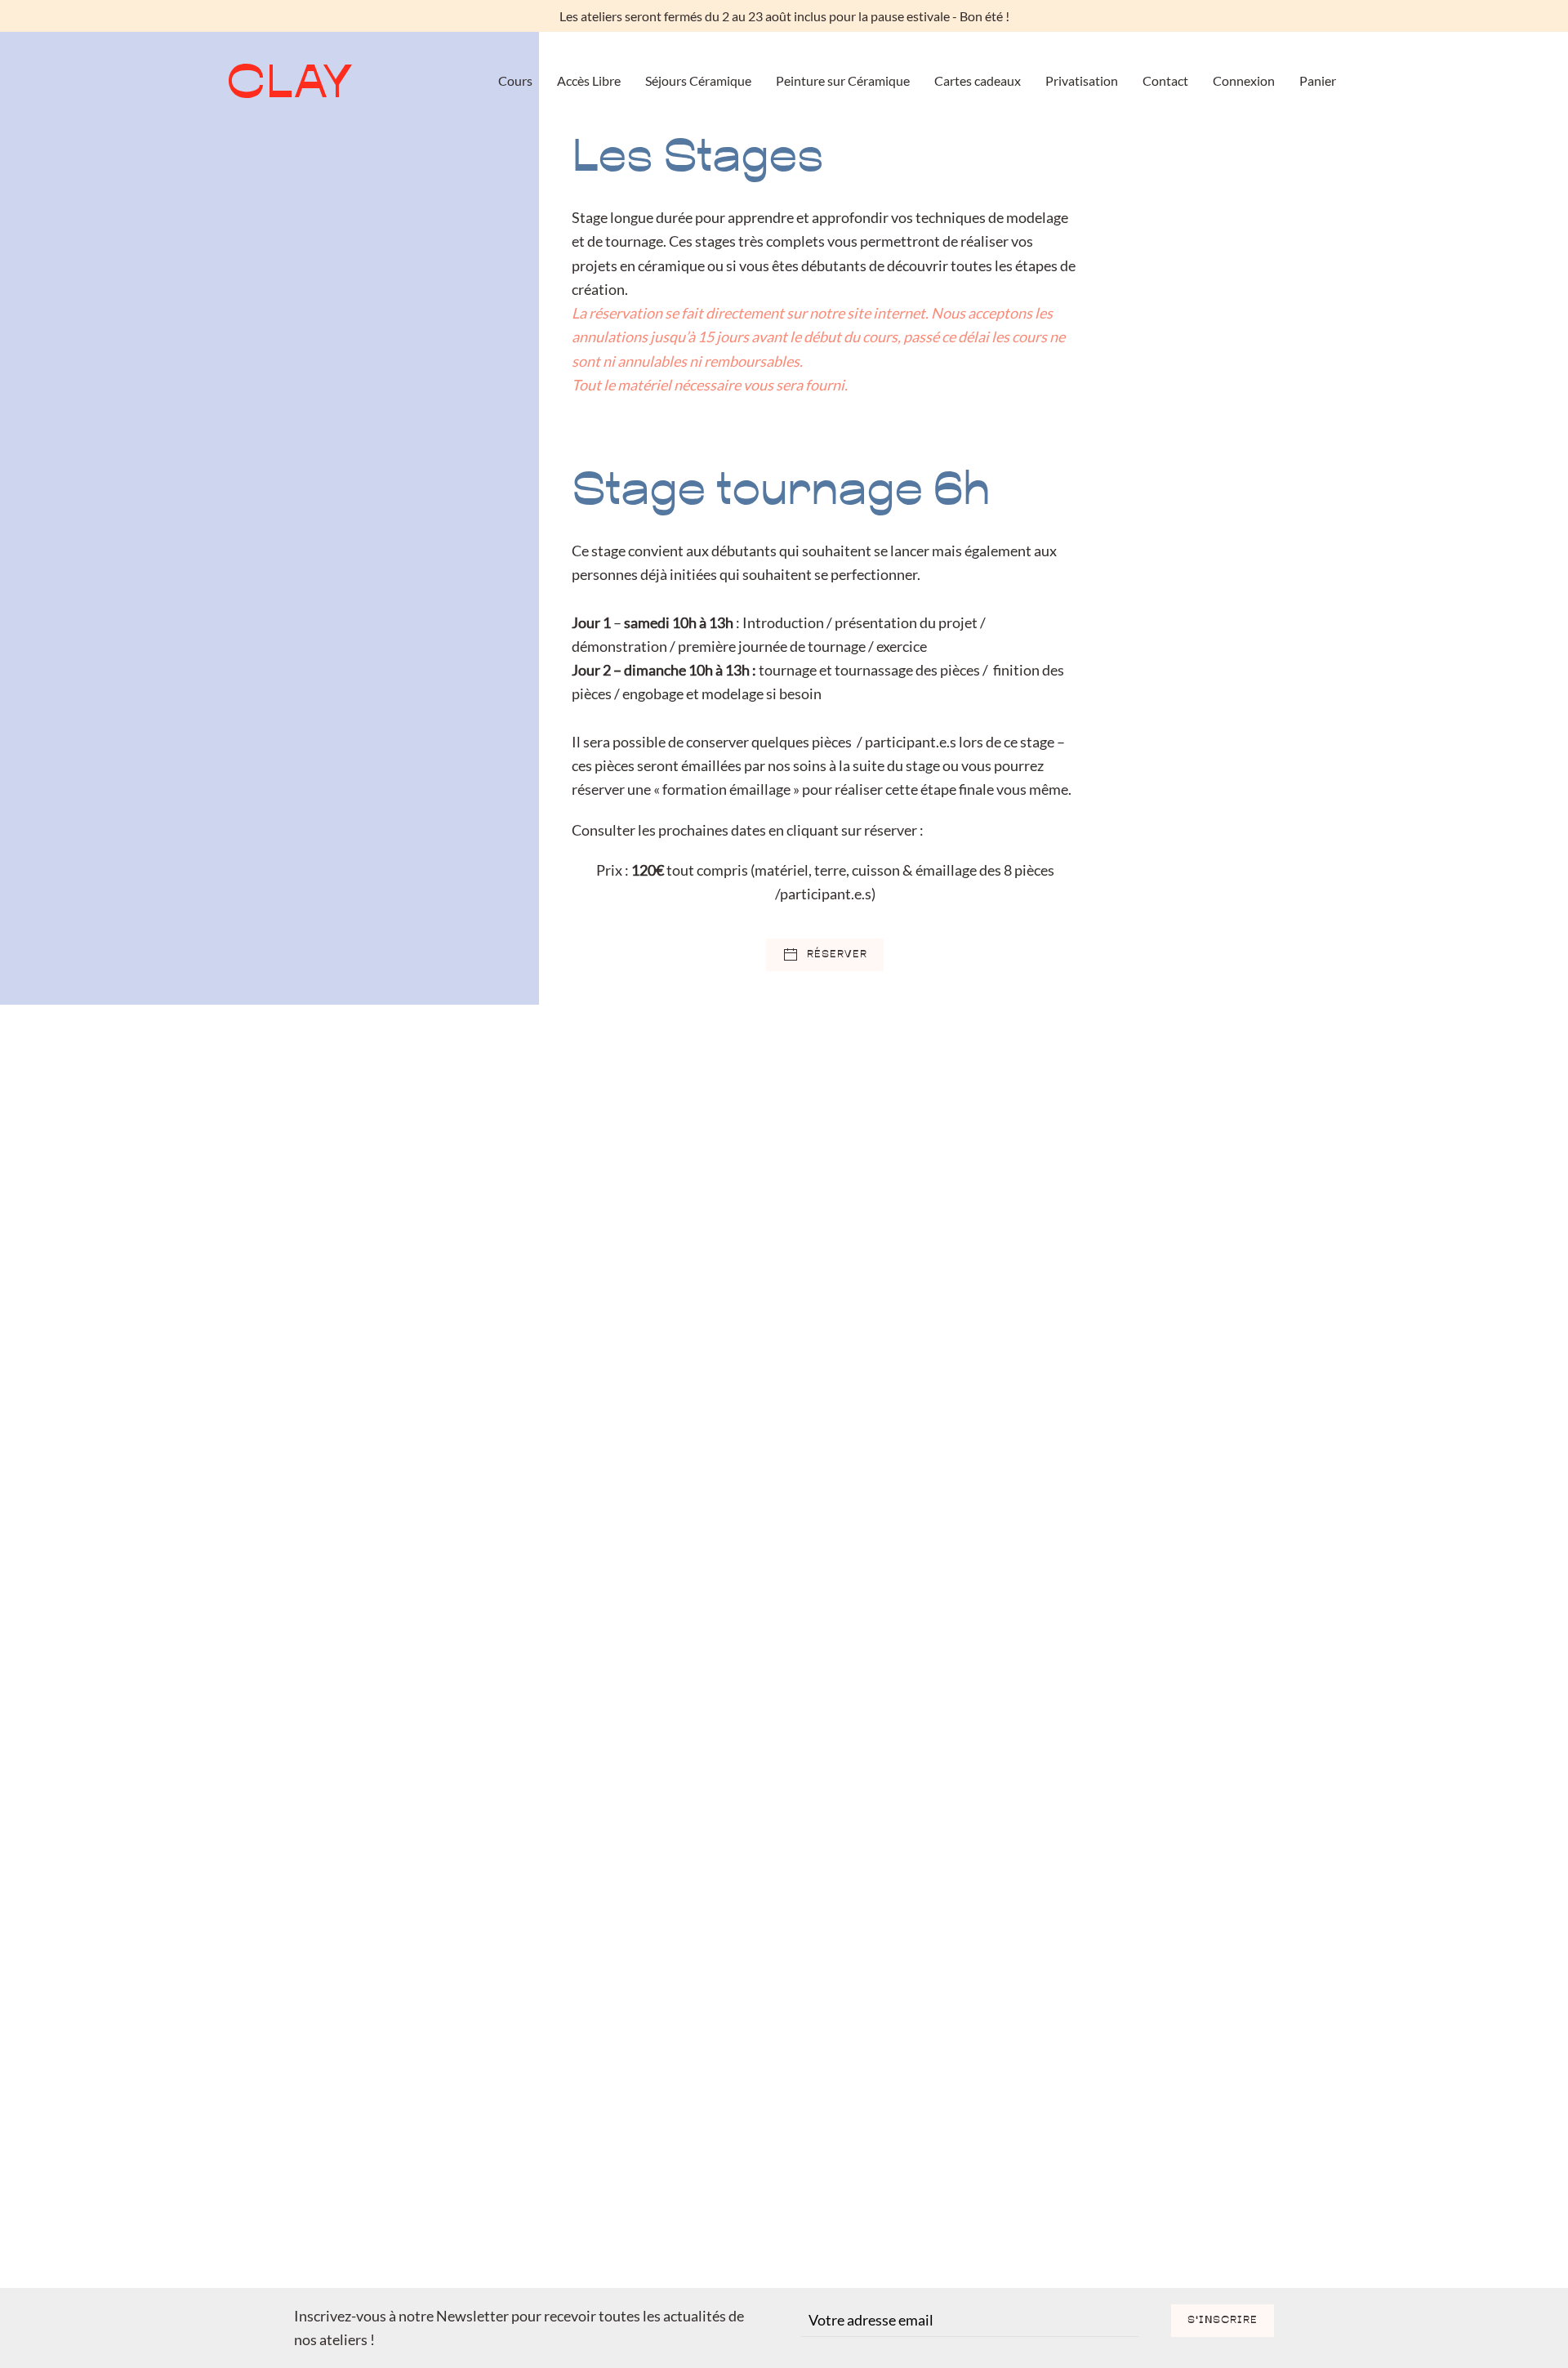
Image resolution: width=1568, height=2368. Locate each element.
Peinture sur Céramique (843, 80)
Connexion (1244, 80)
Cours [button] (515, 80)
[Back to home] (290, 81)
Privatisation (1082, 80)
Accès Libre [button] (589, 80)
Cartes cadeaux (978, 80)
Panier (1318, 80)
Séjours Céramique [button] (698, 80)
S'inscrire (1223, 2321)
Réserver (837, 955)
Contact (1165, 80)
